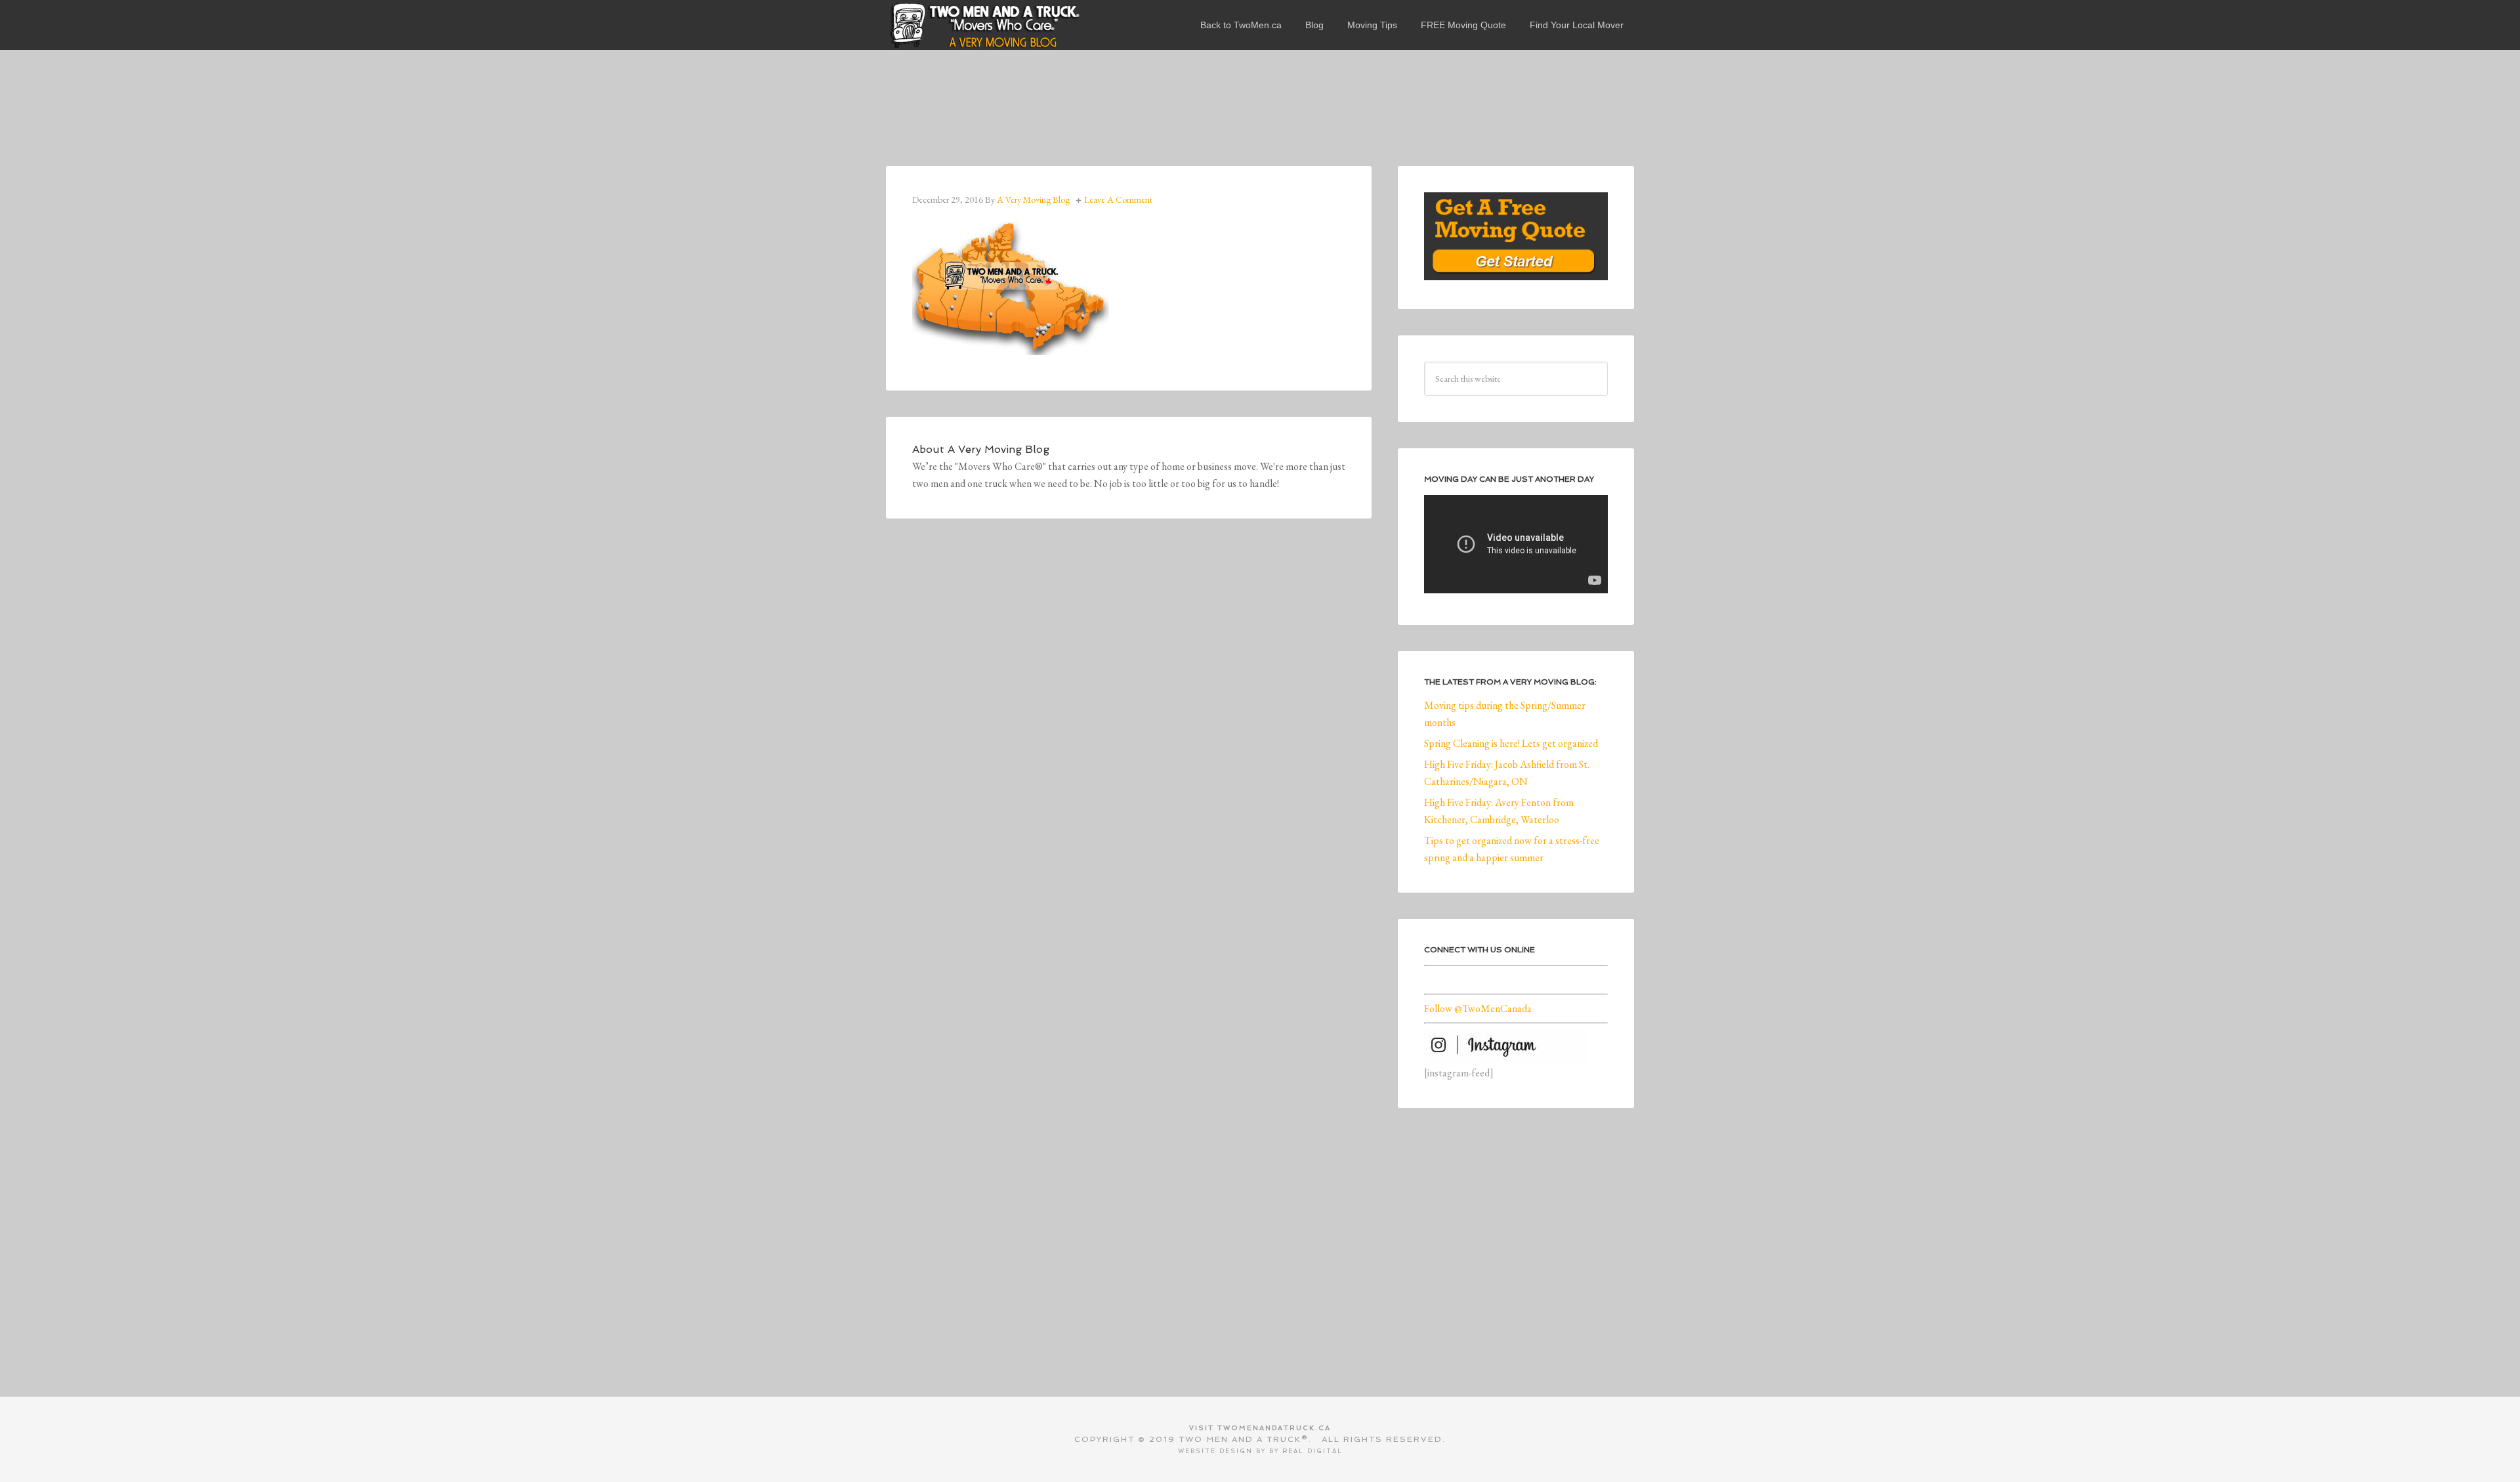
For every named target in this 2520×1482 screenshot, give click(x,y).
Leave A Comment (1118, 200)
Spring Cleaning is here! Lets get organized (1511, 743)
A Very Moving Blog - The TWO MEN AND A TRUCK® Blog (984, 25)
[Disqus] (1129, 726)
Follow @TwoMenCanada (1478, 1008)
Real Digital (1312, 1451)
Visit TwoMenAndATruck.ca (1260, 1428)
